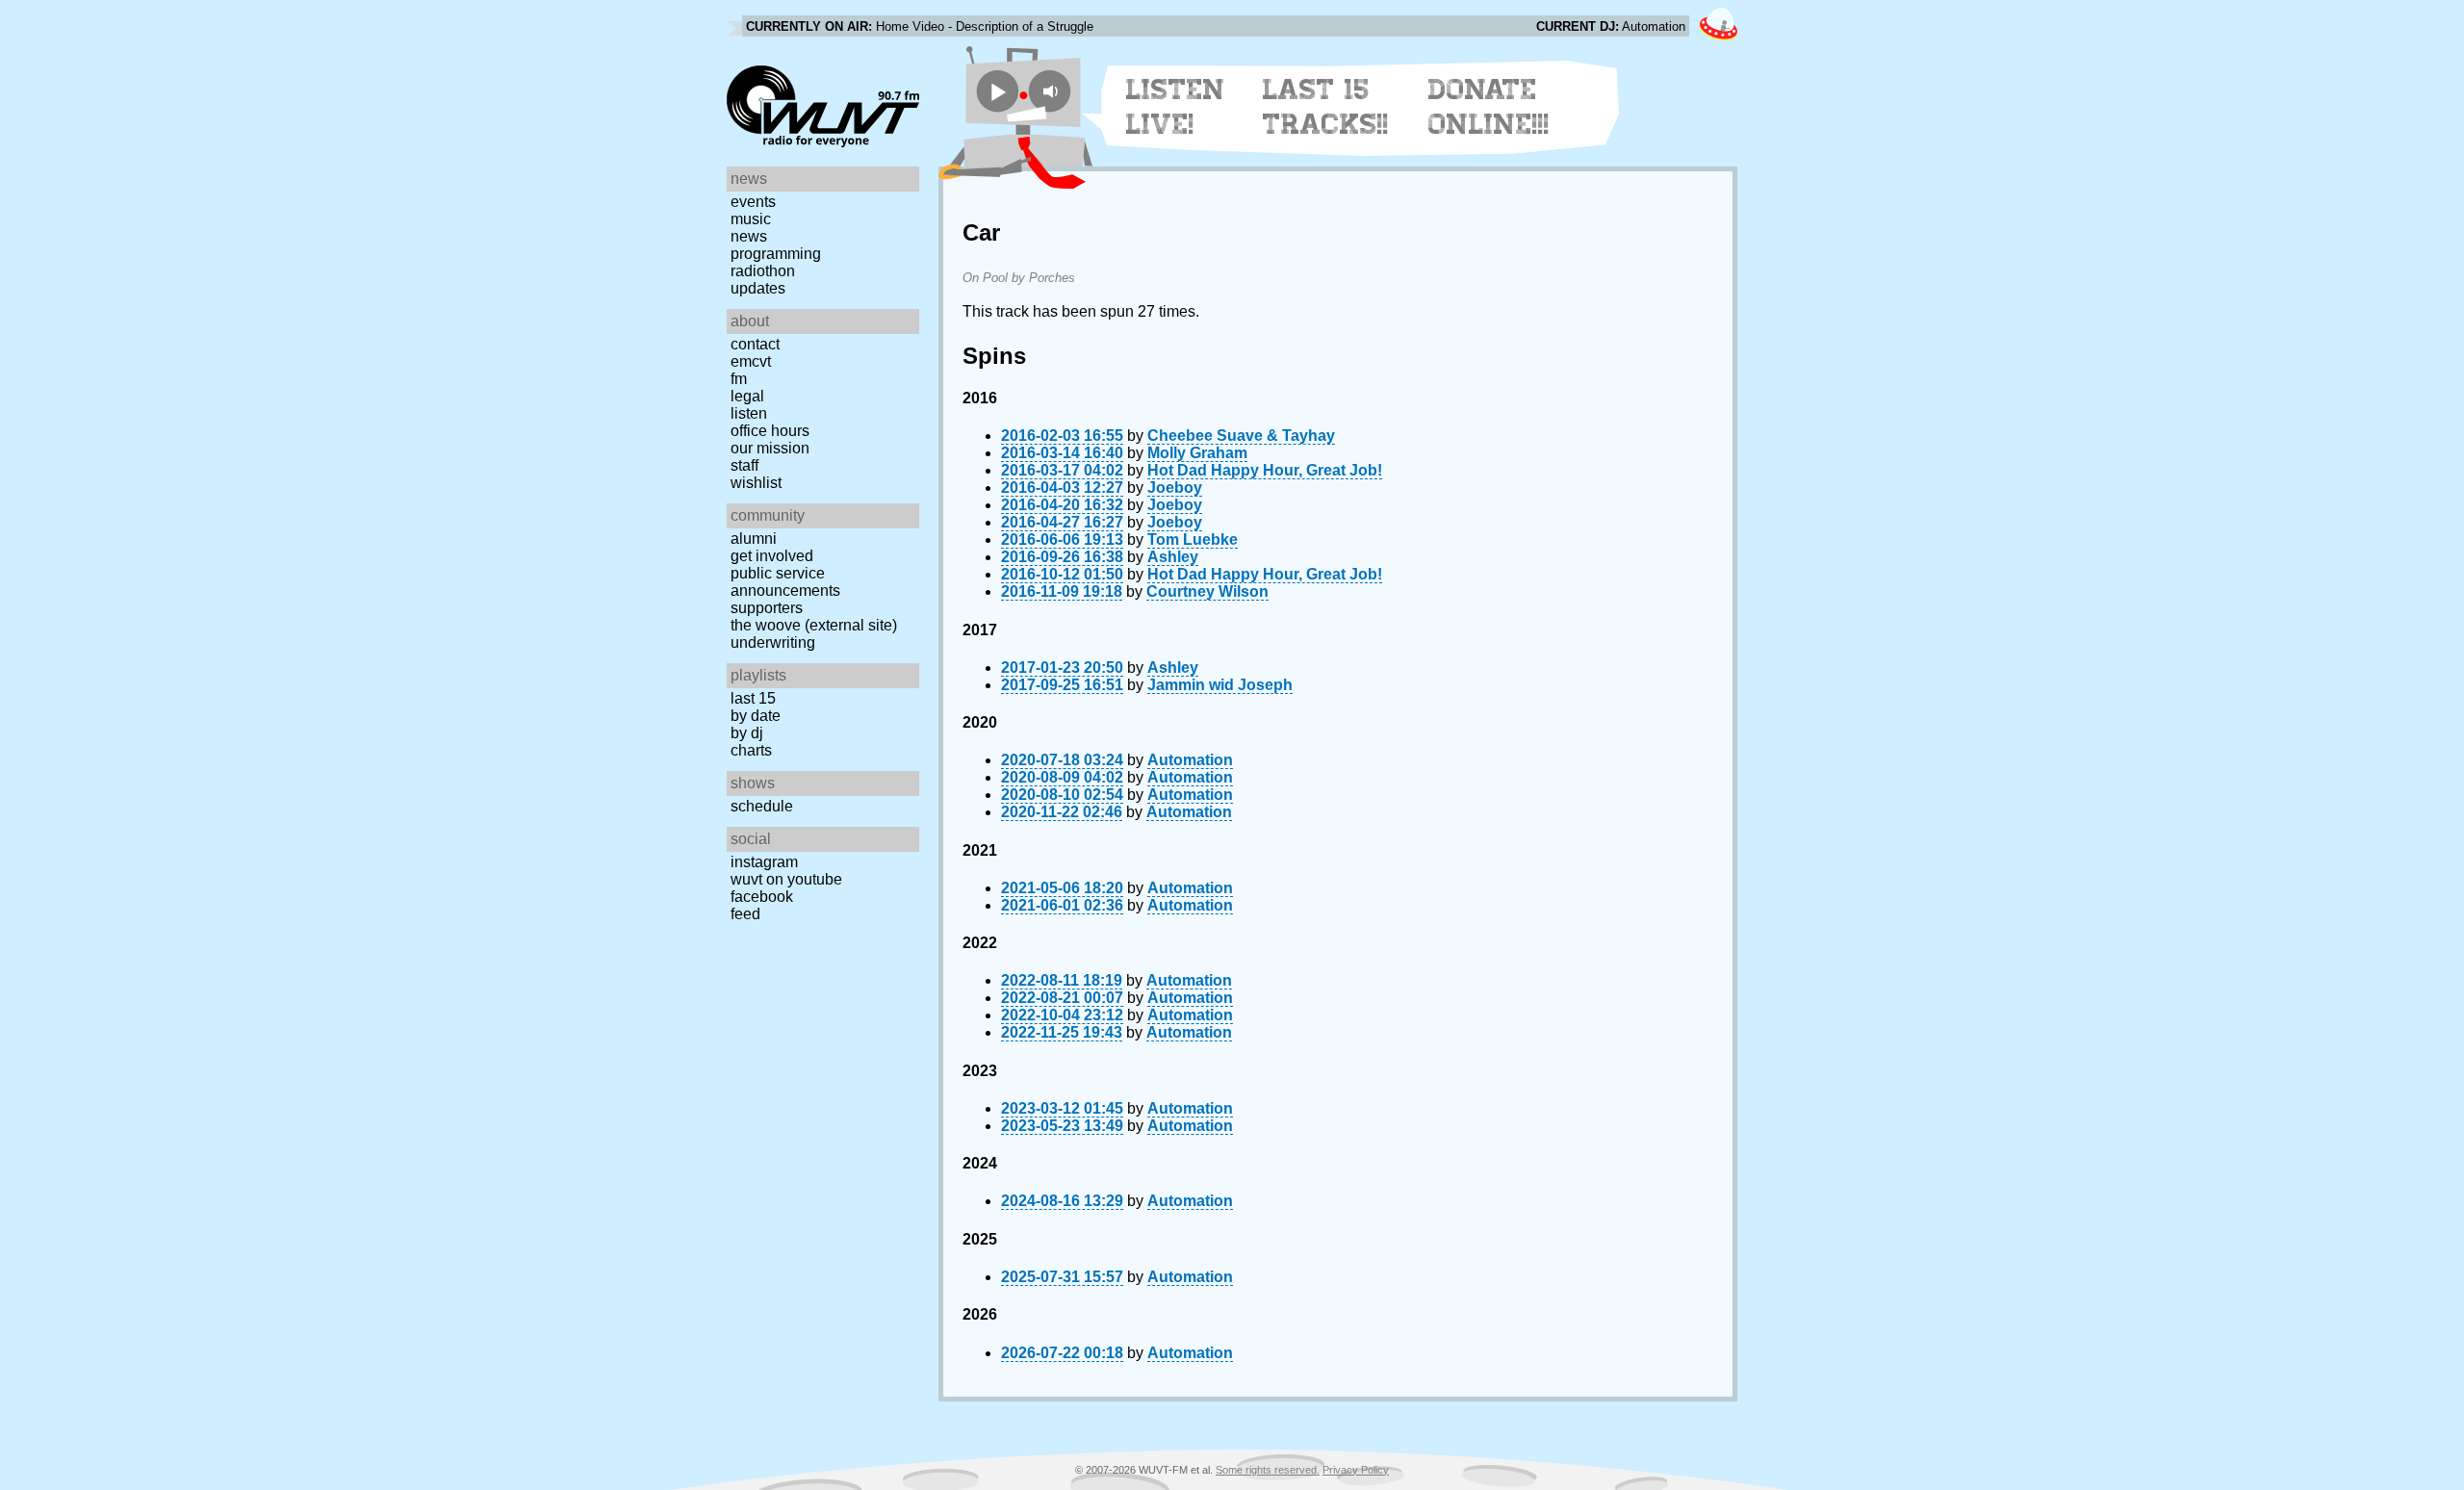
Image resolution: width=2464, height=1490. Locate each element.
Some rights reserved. (1268, 1470)
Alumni (754, 539)
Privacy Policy (1356, 1470)
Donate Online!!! (1489, 107)
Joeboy (1175, 488)
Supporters (767, 608)
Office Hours (770, 431)
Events (753, 202)
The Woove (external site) (814, 625)
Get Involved (772, 556)
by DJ (747, 733)
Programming (776, 254)
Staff (744, 465)
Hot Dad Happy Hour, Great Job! (1265, 470)
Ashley (1173, 557)
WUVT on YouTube (786, 879)
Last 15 (753, 698)
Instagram (764, 862)
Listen (749, 413)
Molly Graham (1197, 453)
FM (739, 379)
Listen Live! (1176, 107)
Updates (758, 288)
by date (756, 716)
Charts (751, 750)
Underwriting (773, 642)
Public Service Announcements (785, 582)
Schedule (762, 806)
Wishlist (756, 483)
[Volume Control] (1052, 91)
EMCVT (751, 361)
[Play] (998, 91)
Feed (745, 914)
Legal (747, 396)
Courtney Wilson (1207, 591)
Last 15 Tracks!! (1326, 107)
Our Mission (770, 448)
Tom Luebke (1193, 539)
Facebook (762, 897)
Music (751, 219)
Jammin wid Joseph (1220, 685)
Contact (755, 344)
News (749, 236)
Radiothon (763, 271)
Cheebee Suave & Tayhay (1241, 436)
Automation (1190, 760)
